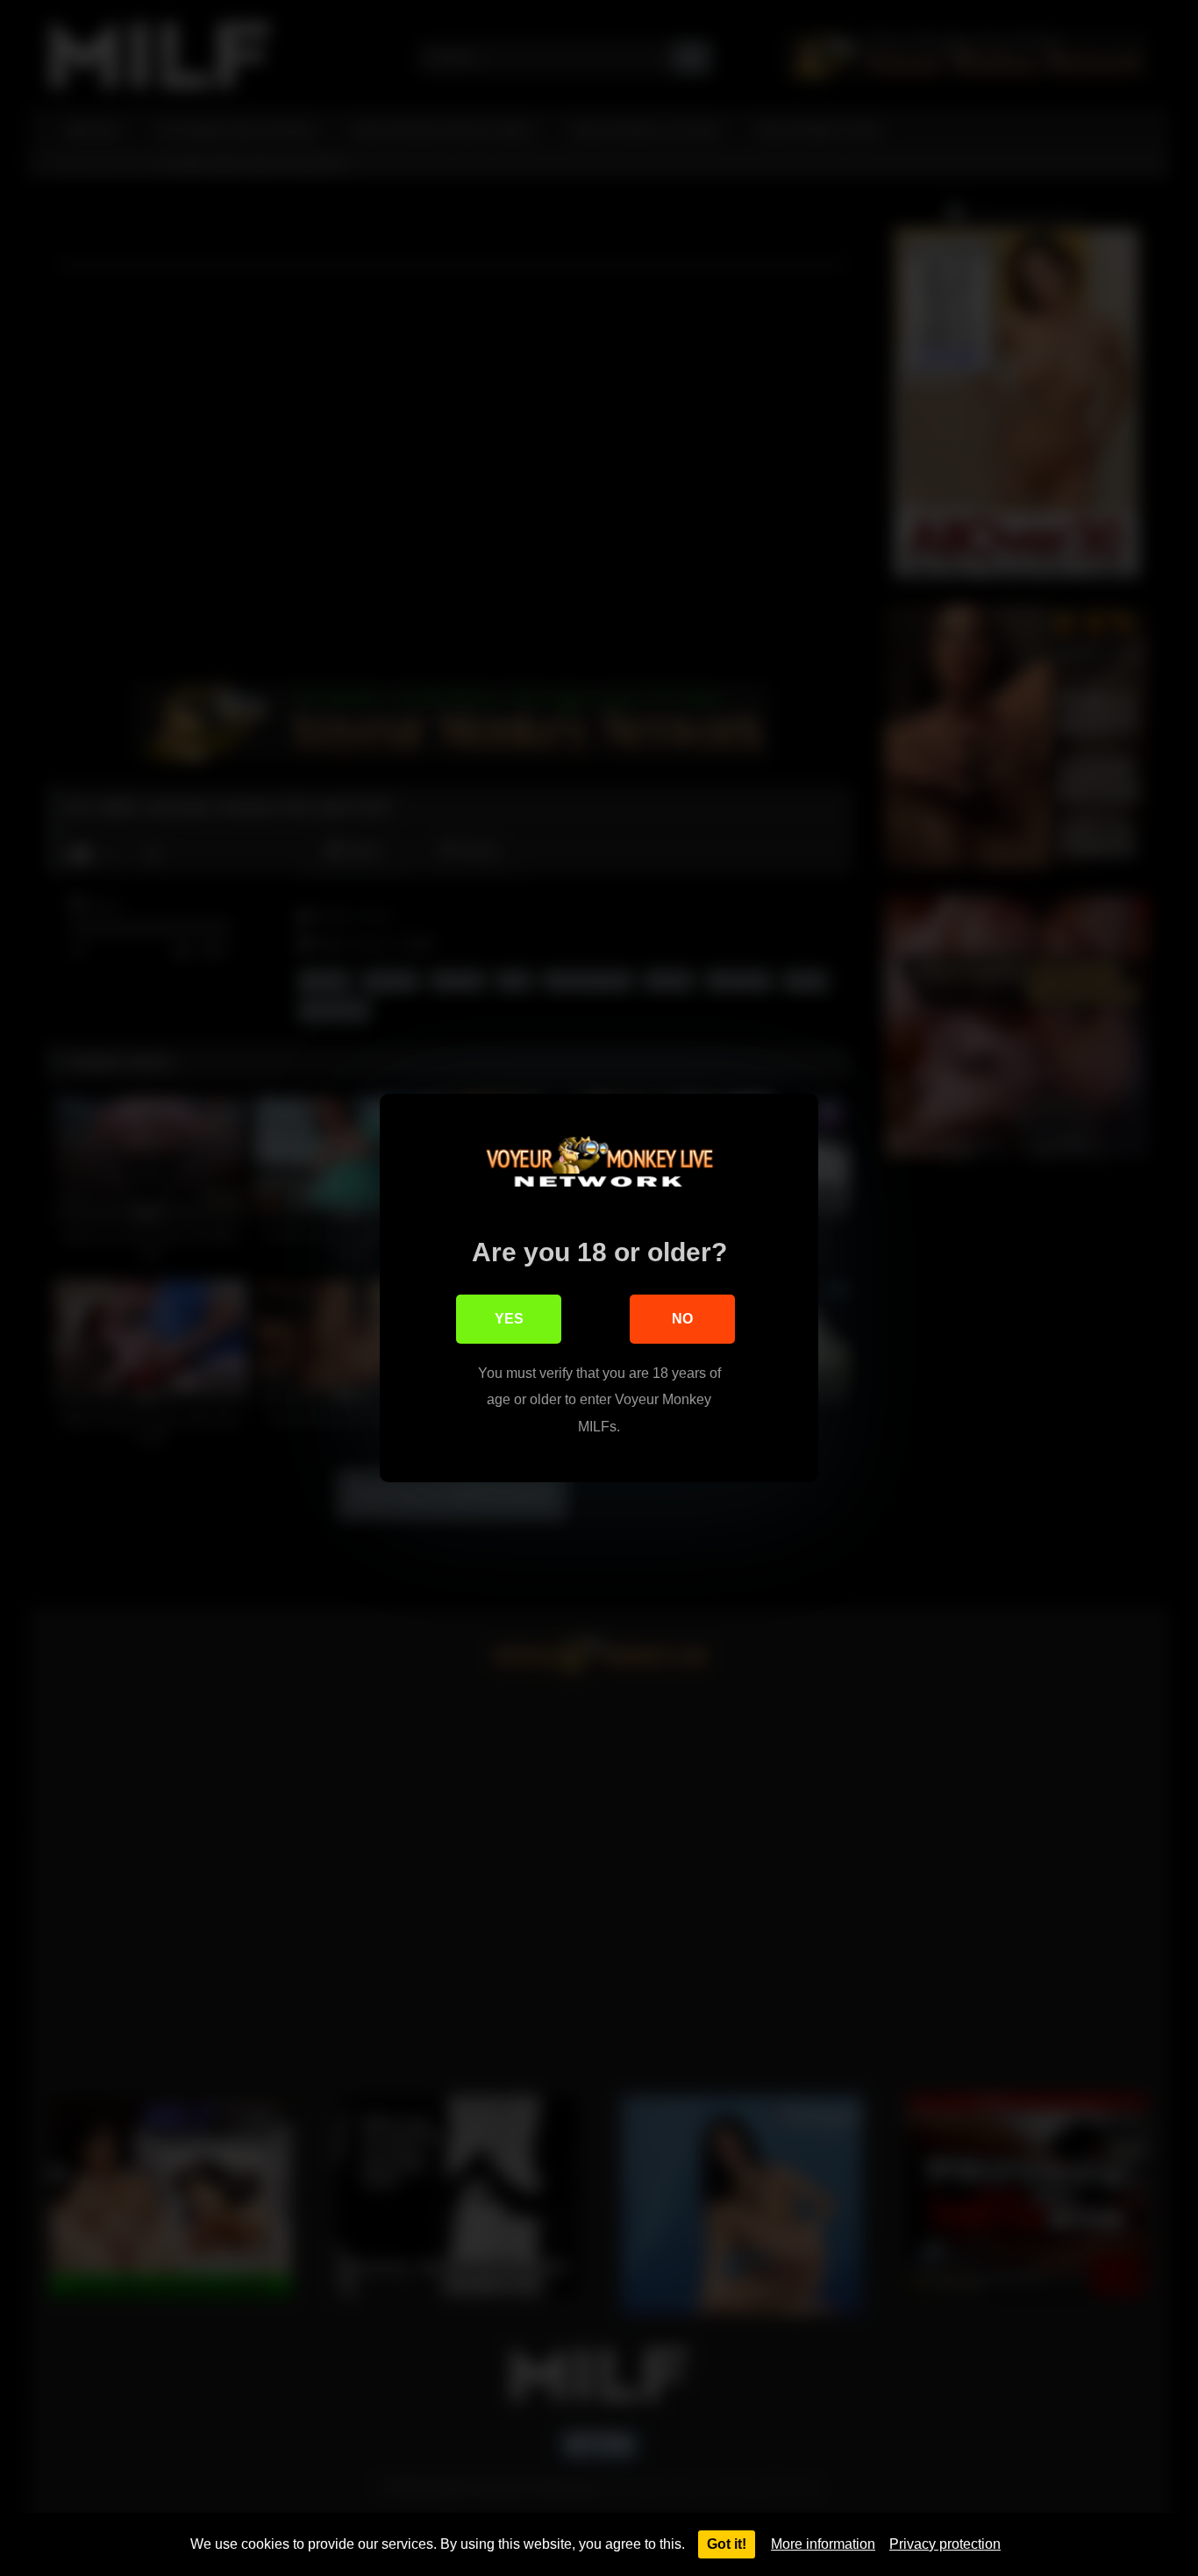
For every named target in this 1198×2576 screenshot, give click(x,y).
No (682, 1319)
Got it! (727, 2544)
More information (823, 2544)
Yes (509, 1319)
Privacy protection (945, 2544)
